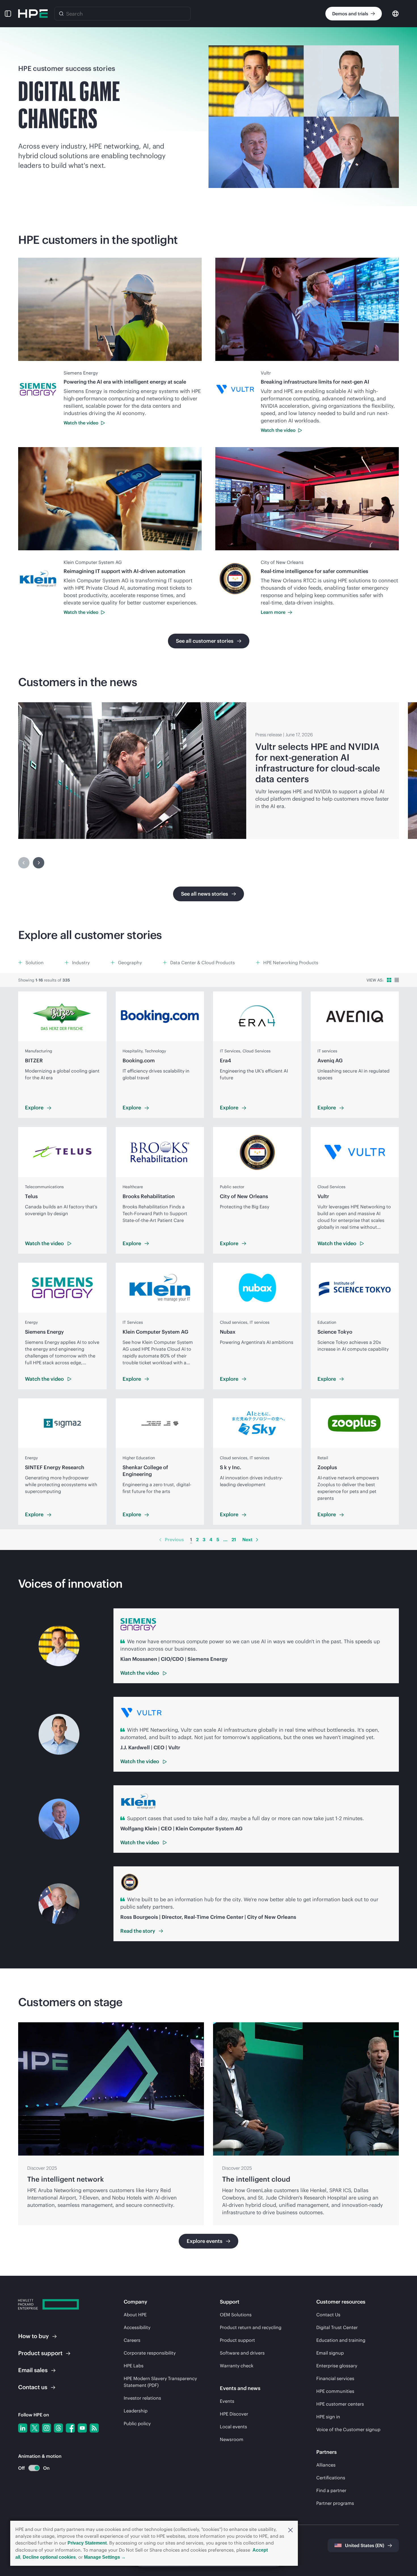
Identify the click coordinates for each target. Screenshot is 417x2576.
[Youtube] (82, 2428)
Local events (233, 2427)
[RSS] (94, 2428)
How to (33, 2336)
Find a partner (331, 2490)
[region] (208, 771)
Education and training (341, 2340)
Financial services (335, 2378)
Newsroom (232, 2439)
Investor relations (142, 2398)
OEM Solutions (236, 2315)
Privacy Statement (87, 2543)
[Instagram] (47, 2428)
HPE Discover (234, 2414)
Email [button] (33, 2370)
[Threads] (58, 2428)
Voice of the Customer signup (348, 2429)
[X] (35, 2428)
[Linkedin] (23, 2428)
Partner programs (335, 2503)
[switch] (31, 2468)
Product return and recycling (251, 2327)
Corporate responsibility (150, 2353)
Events (227, 2401)
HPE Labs (134, 2366)
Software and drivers (242, 2353)
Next (247, 1539)
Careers (132, 2340)
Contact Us (328, 2315)
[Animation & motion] (34, 2468)
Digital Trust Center (337, 2327)
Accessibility (137, 2327)
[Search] (61, 14)
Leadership (136, 2411)
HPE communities (335, 2391)
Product (40, 2353)
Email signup (330, 2353)
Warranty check (237, 2366)
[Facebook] (70, 2428)
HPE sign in (328, 2417)
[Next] (39, 863)
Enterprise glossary (337, 2366)
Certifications (331, 2478)
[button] (290, 2530)
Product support (237, 2340)
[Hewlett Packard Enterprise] (33, 14)
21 (234, 1539)
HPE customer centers (340, 2404)
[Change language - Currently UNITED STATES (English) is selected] (395, 13)
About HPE (135, 2315)
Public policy (137, 2423)
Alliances (326, 2465)
